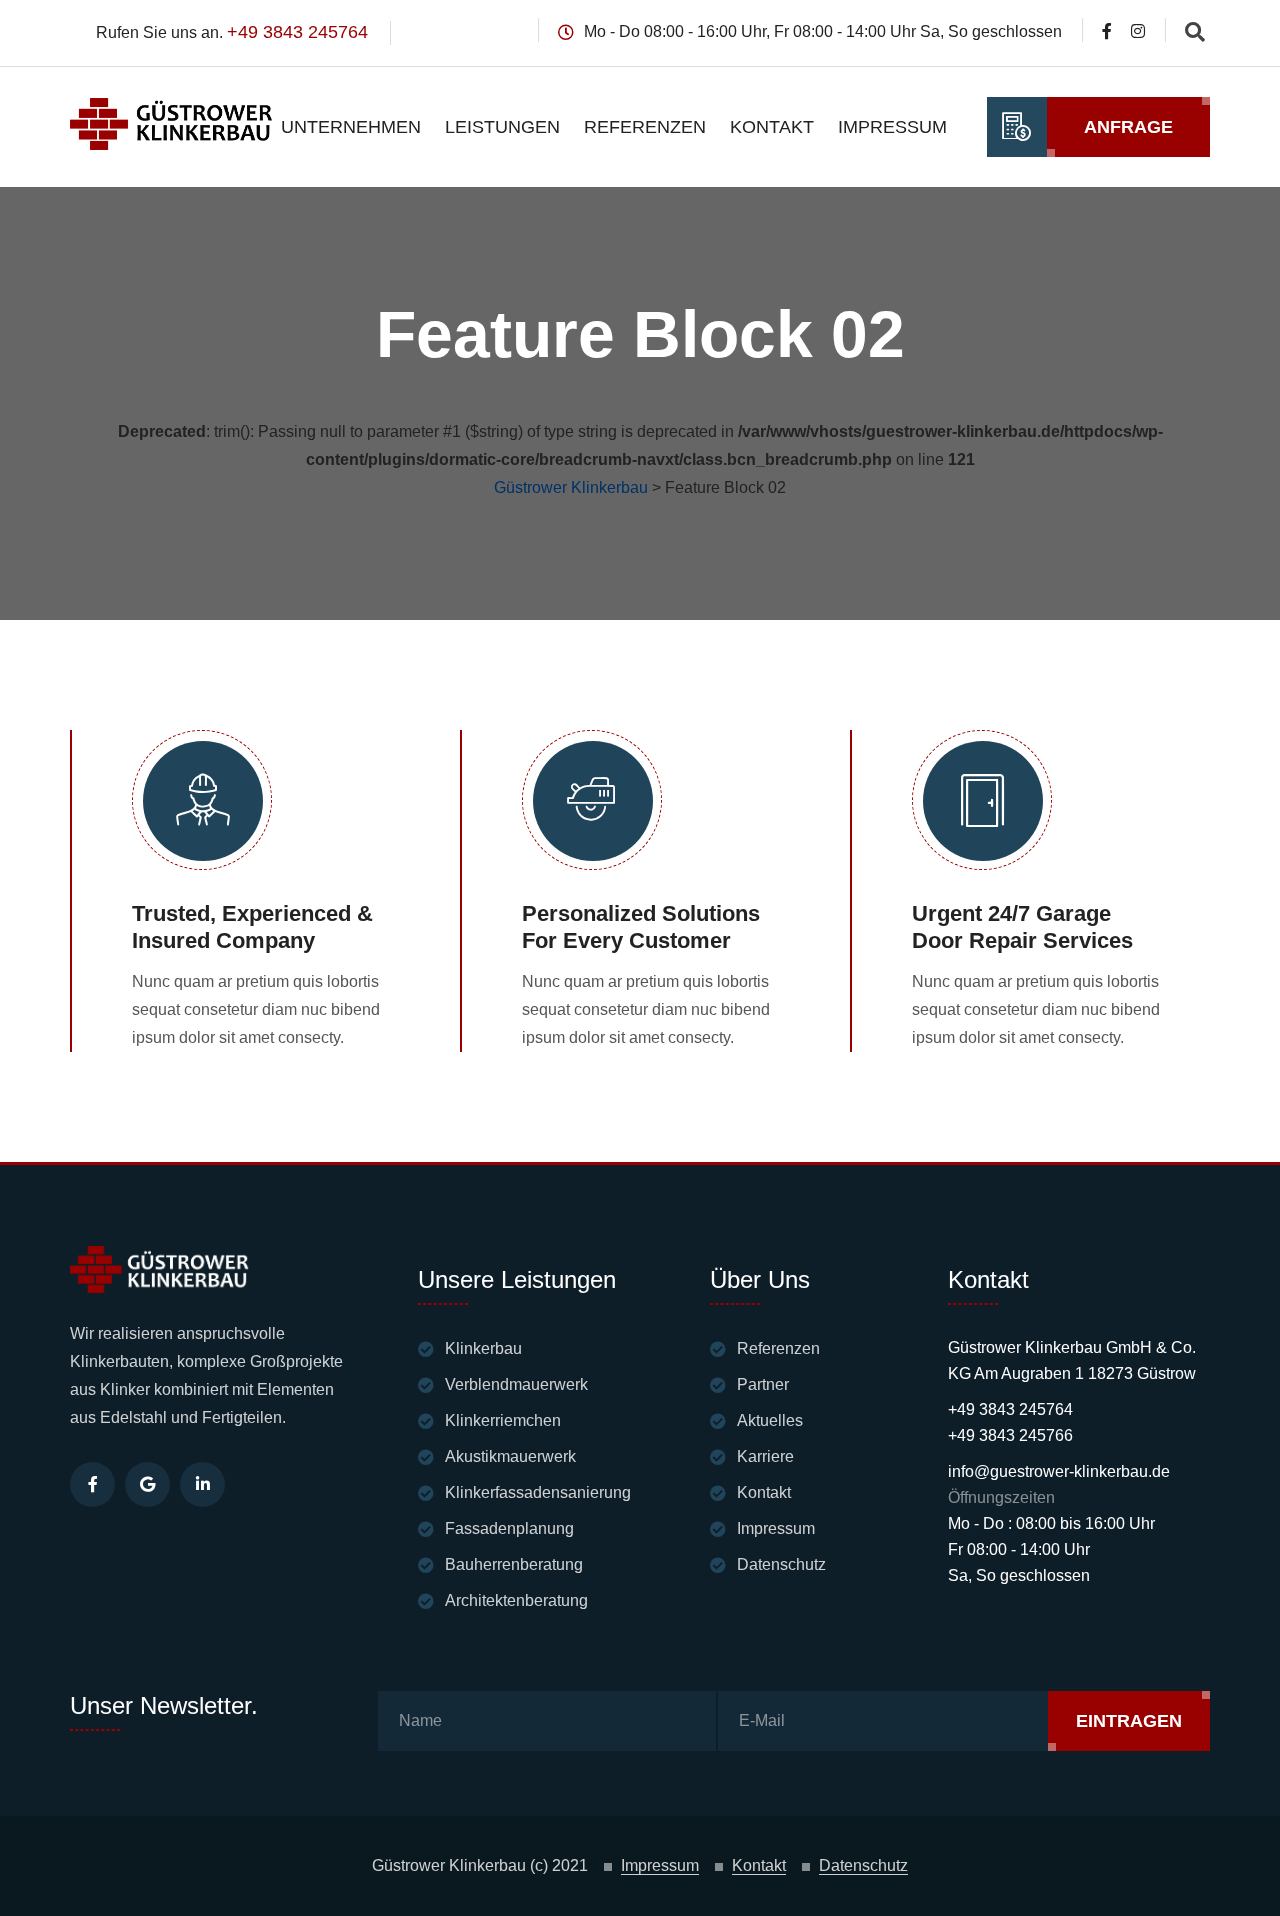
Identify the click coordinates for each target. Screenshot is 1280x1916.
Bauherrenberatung (514, 1564)
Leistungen (502, 127)
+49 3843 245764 (297, 32)
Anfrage (1128, 127)
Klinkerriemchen (503, 1420)
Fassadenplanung (509, 1528)
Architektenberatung (516, 1600)
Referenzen (645, 127)
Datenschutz (781, 1564)
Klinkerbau (483, 1348)
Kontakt (772, 127)
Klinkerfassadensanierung (538, 1492)
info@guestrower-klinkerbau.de (1059, 1471)
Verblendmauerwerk (516, 1384)
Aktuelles (770, 1420)
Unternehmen (351, 127)
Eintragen (1129, 1721)
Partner (763, 1384)
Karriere (765, 1456)
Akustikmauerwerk (510, 1456)
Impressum (892, 127)
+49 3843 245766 (1010, 1435)
